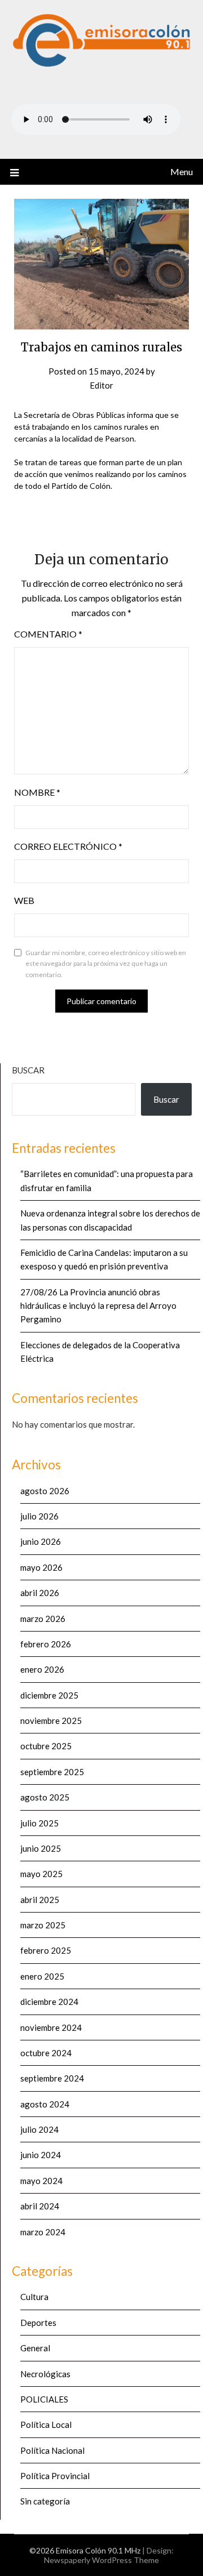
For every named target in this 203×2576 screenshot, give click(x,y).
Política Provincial (55, 2476)
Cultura (34, 2297)
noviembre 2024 (51, 2027)
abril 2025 (40, 1900)
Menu (182, 171)
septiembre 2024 (52, 2078)
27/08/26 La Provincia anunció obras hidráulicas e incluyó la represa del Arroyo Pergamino (98, 1306)
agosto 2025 (45, 1797)
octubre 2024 (46, 2053)
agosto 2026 (45, 1491)
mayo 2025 (41, 1874)
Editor (101, 385)
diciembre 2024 (49, 2002)
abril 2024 (40, 2206)
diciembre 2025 (49, 1695)
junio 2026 (41, 1541)
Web (24, 900)
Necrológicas (45, 2374)
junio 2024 (41, 2155)
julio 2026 (39, 1516)
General (35, 2348)
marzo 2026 (43, 1619)
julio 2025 (39, 1823)
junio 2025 (41, 1848)
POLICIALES (44, 2399)
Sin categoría (45, 2501)
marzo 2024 (43, 2232)
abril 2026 (40, 1593)
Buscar (28, 1070)
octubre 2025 (46, 1746)
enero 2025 (42, 1976)
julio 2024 (39, 2129)
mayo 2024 (41, 2181)
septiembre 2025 (52, 1772)
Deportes (38, 2323)
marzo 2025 (43, 1925)
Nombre (37, 792)
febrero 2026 (46, 1644)
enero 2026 (42, 1669)
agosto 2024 (45, 2104)
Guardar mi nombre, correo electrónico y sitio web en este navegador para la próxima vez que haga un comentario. (106, 964)
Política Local (46, 2425)
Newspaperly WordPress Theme (101, 2560)
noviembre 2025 (51, 1721)
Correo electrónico (68, 846)
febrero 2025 (46, 1950)
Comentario (48, 634)
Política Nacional (52, 2450)
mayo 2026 (41, 1567)
